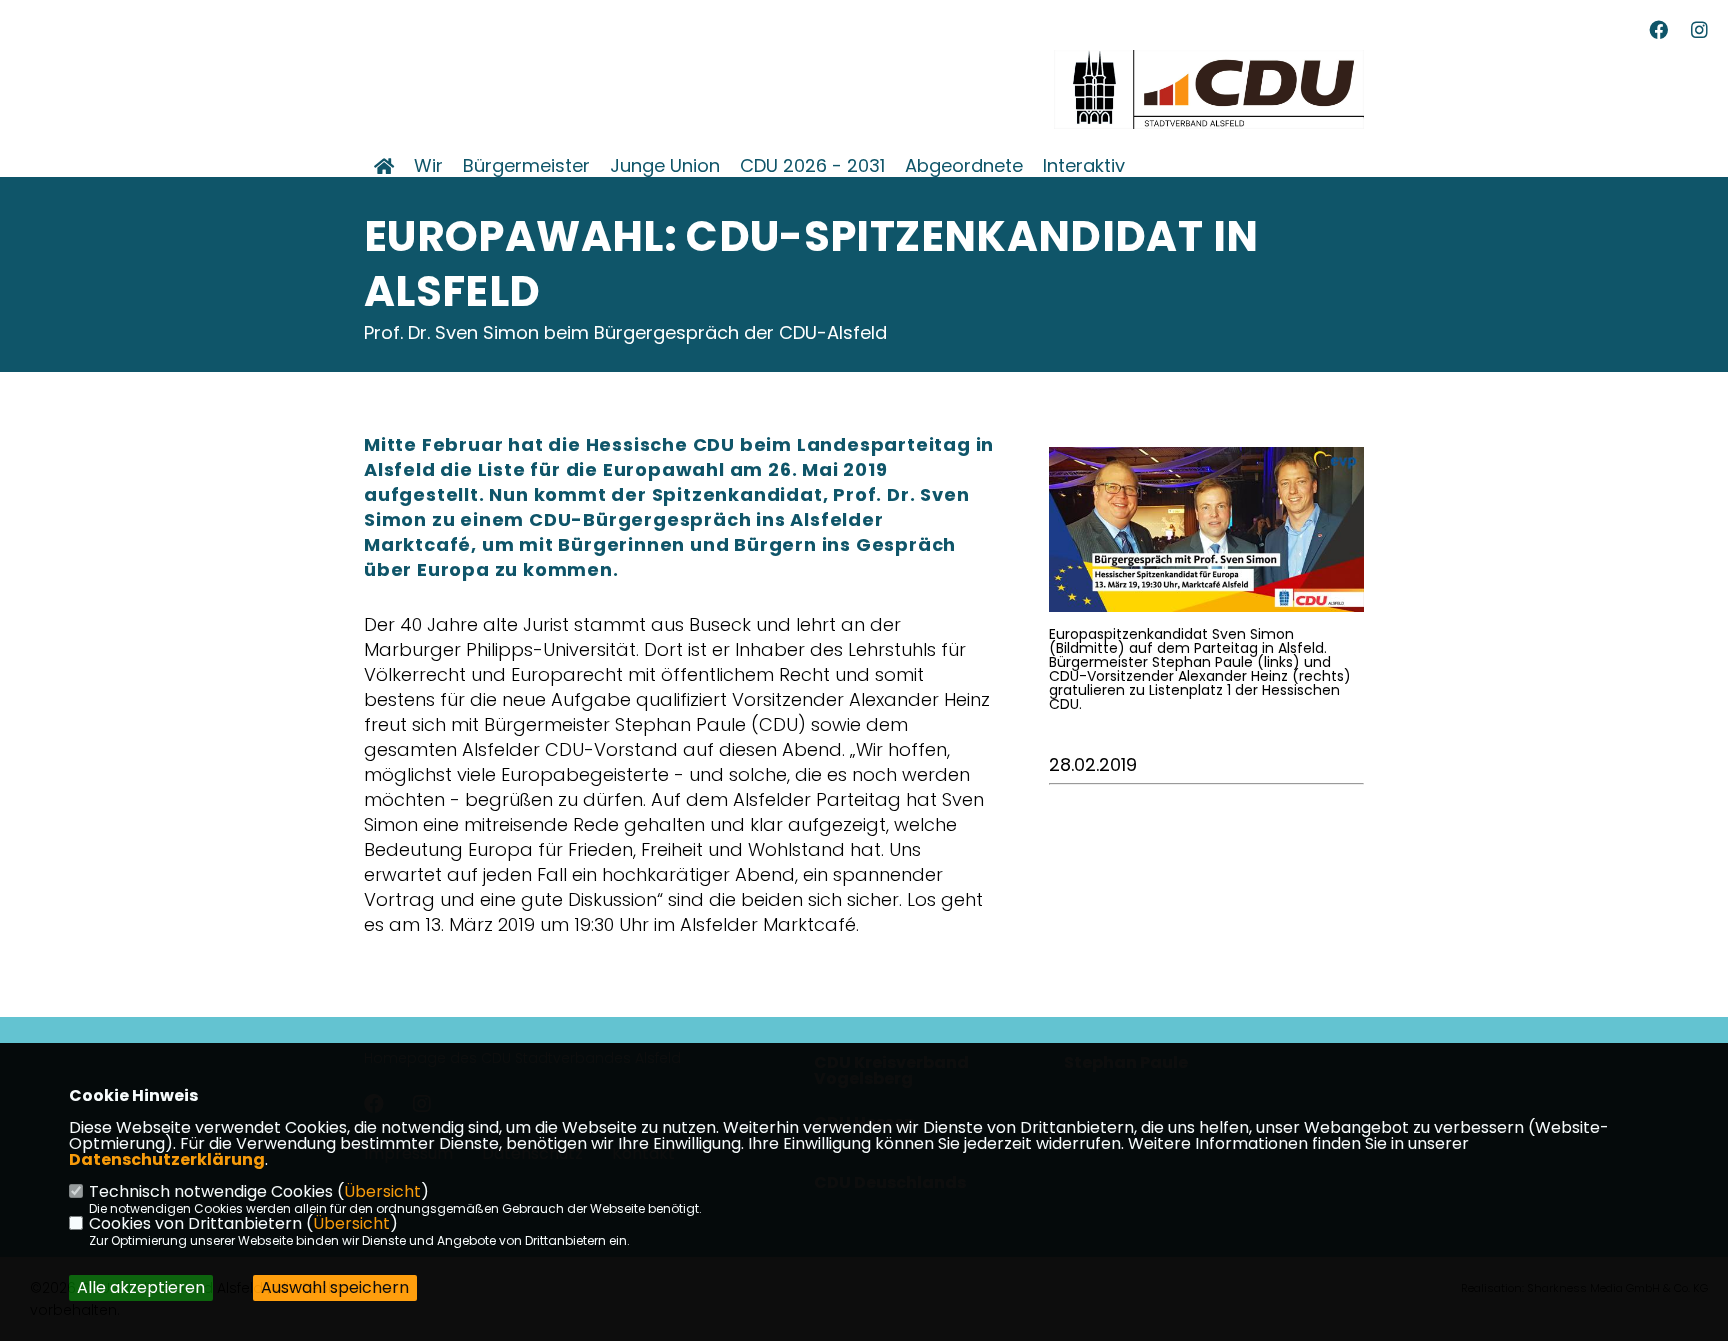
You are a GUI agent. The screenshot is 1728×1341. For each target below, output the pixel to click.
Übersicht (382, 1191)
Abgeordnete (964, 166)
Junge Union (665, 166)
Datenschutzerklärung (167, 1159)
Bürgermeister (526, 166)
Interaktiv (1084, 166)
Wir (428, 166)
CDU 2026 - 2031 (812, 166)
